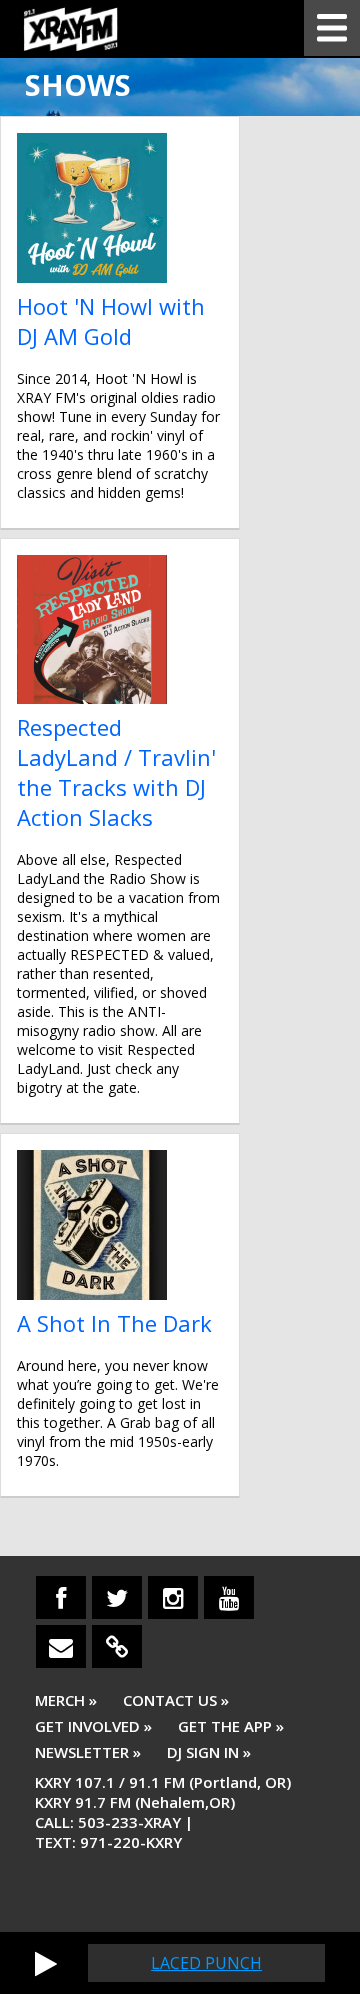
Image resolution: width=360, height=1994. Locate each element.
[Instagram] (173, 1597)
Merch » (66, 1700)
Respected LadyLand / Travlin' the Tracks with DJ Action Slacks (116, 772)
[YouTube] (229, 1597)
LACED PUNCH (206, 1963)
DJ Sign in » (209, 1752)
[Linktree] (117, 1646)
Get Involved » (93, 1726)
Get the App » (231, 1726)
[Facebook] (61, 1597)
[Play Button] (46, 1963)
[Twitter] (117, 1597)
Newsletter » (88, 1752)
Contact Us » (176, 1700)
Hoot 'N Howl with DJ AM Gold (111, 321)
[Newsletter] (61, 1646)
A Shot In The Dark (114, 1323)
